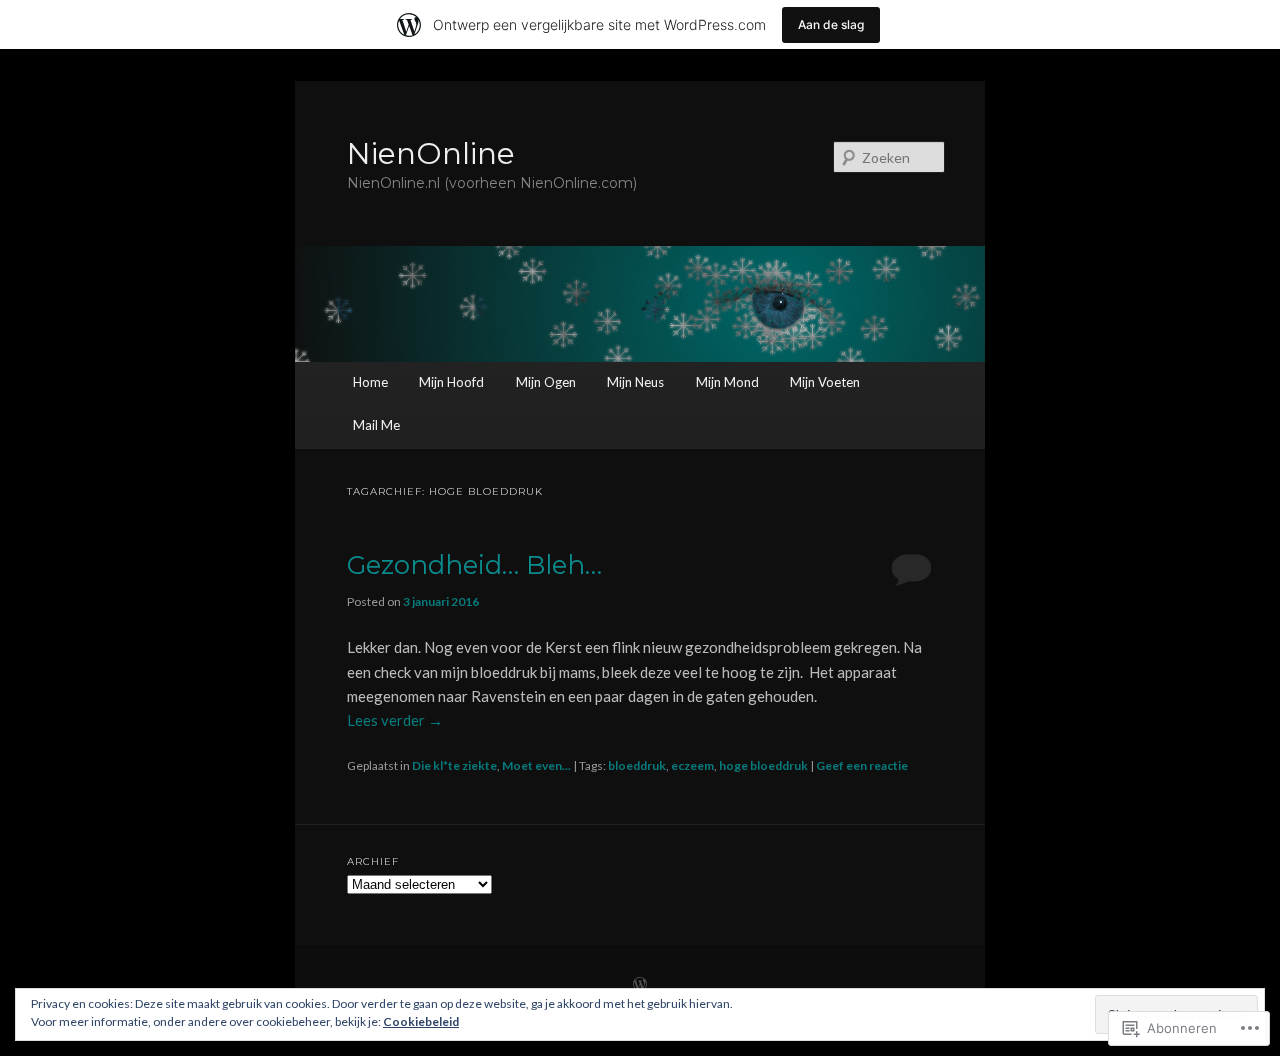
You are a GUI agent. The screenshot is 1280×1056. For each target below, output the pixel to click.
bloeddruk (637, 765)
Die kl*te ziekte (454, 765)
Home (370, 382)
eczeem (692, 765)
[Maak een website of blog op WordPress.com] (640, 985)
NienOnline (431, 153)
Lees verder (395, 720)
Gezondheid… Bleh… (474, 565)
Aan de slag (831, 24)
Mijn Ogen (546, 382)
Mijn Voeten (825, 382)
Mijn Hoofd (451, 382)
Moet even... (536, 765)
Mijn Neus (635, 382)
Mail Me (376, 425)
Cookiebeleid (421, 1021)
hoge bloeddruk (763, 765)
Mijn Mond (727, 382)
